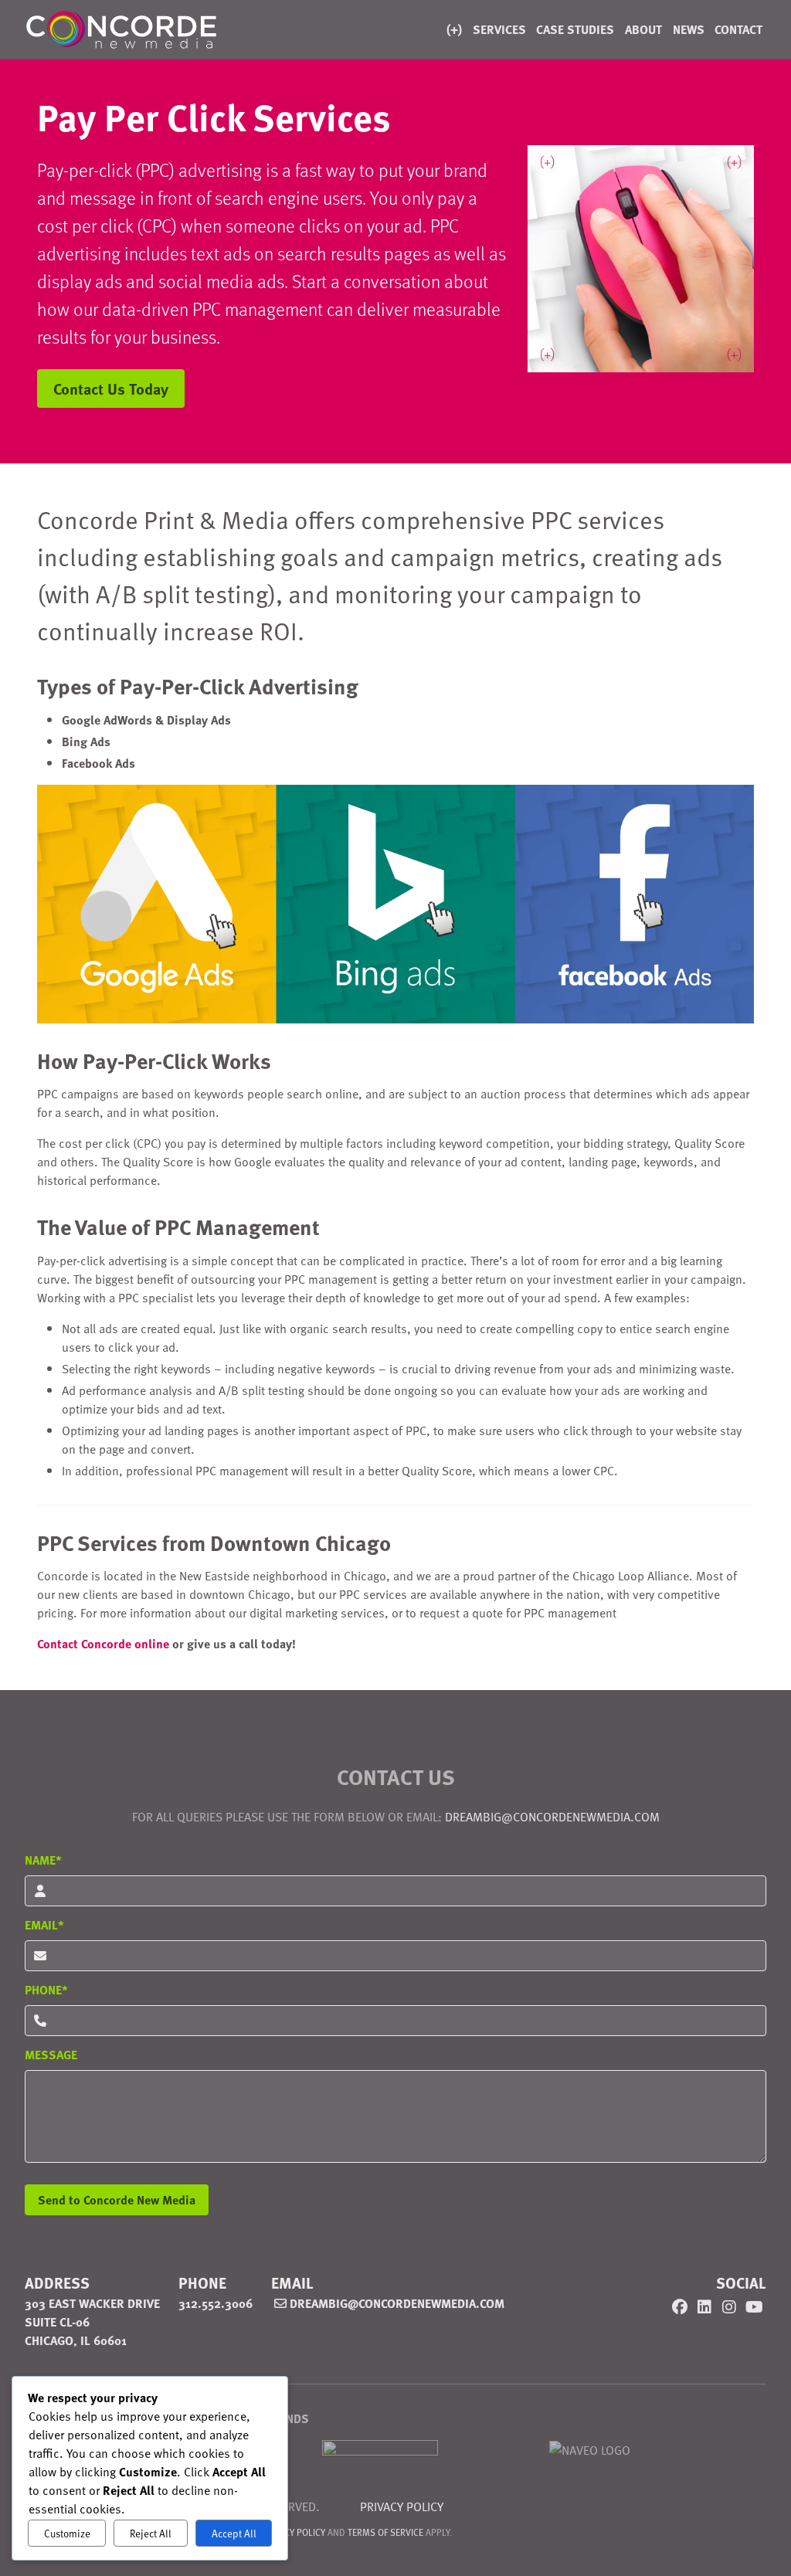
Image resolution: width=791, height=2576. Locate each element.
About (643, 29)
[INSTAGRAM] (729, 2306)
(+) (454, 29)
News (689, 29)
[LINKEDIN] (704, 2306)
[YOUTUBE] (754, 2306)
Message (51, 2054)
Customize (67, 2534)
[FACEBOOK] (680, 2306)
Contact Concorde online (103, 1643)
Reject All (151, 2534)
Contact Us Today (111, 388)
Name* (43, 1860)
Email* (44, 1924)
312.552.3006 (216, 2303)
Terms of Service (385, 2532)
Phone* (46, 1989)
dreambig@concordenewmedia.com (395, 2303)
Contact (738, 29)
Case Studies (575, 29)
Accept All (234, 2534)
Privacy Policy (402, 2506)
